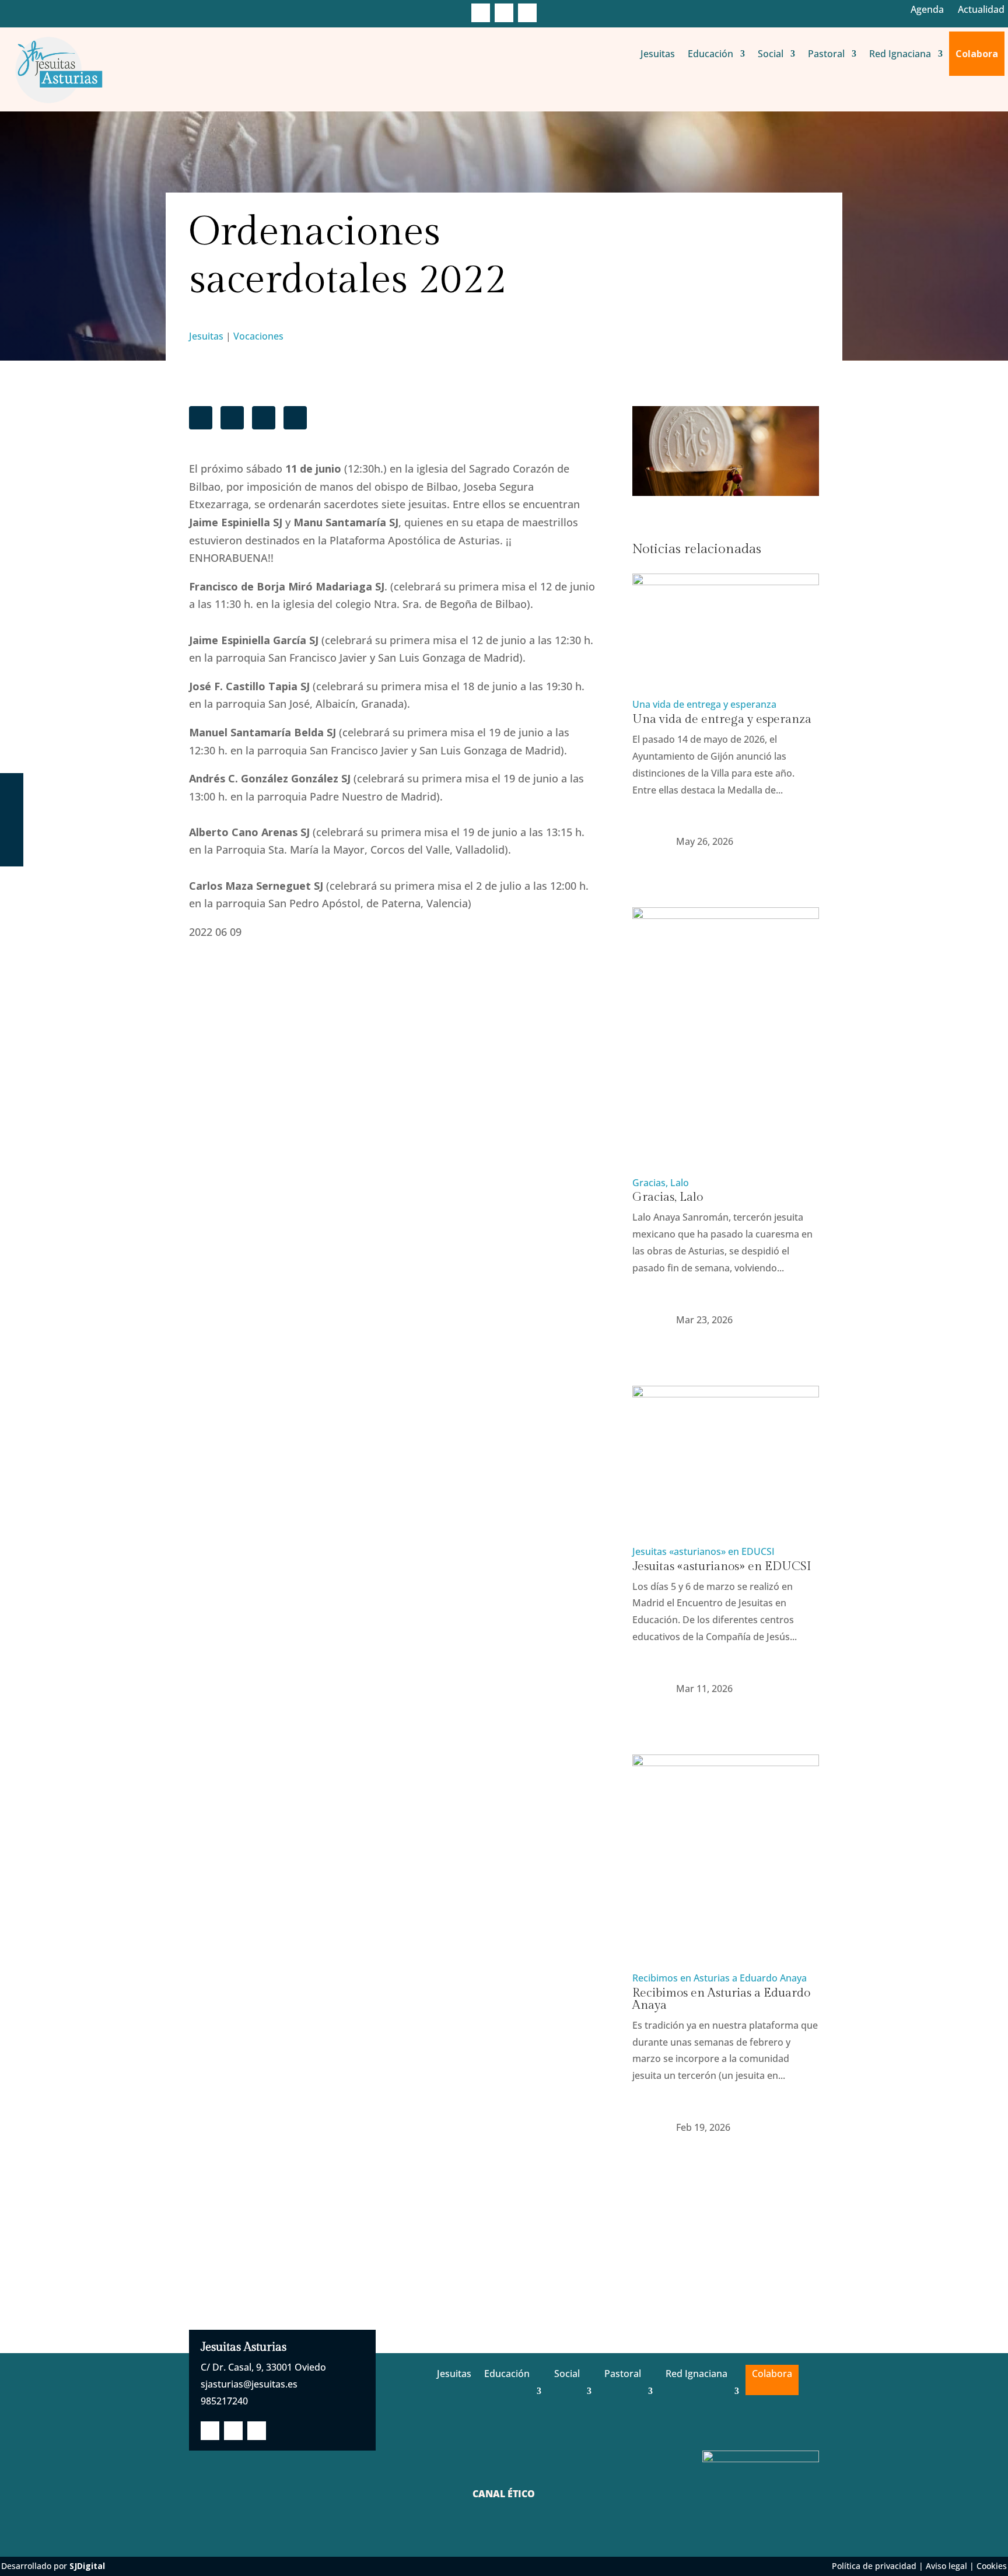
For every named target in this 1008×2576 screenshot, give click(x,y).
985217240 (224, 2401)
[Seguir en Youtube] (527, 13)
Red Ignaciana (900, 54)
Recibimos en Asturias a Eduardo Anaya (720, 1978)
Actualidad (981, 9)
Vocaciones (258, 336)
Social (771, 54)
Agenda (927, 9)
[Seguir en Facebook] (481, 13)
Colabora (977, 54)
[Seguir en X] (504, 13)
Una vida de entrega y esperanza (704, 704)
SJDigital (87, 2566)
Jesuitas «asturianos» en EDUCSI (703, 1551)
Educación (710, 54)
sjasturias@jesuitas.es (249, 2384)
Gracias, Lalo (661, 1183)
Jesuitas (658, 54)
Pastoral (826, 54)
